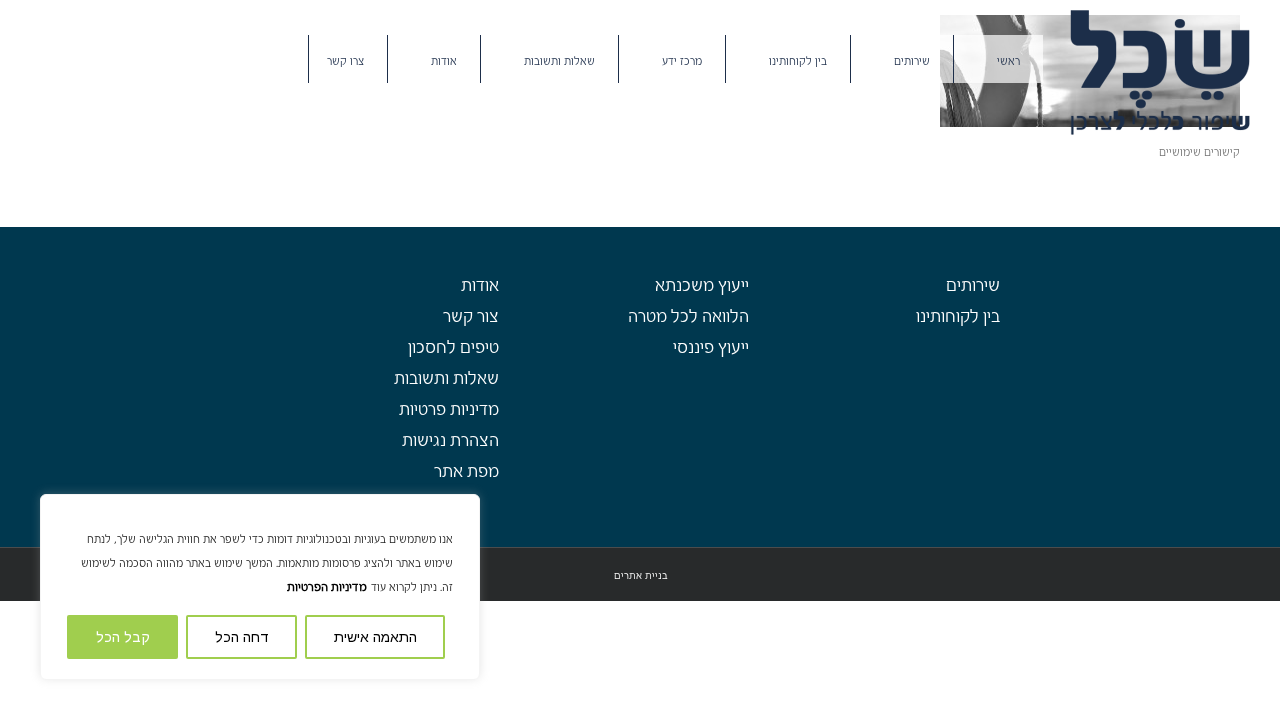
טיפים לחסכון (453, 347)
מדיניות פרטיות (449, 409)
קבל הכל (123, 637)
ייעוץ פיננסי (711, 347)
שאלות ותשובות (446, 378)
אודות (480, 285)
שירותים (973, 285)
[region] (260, 587)
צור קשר (471, 316)
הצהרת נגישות (450, 440)
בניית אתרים (640, 575)
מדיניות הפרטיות (327, 587)
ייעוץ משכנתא (702, 285)
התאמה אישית (375, 637)
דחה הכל (242, 637)
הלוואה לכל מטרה (688, 316)
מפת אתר (466, 471)
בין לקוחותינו (958, 316)
